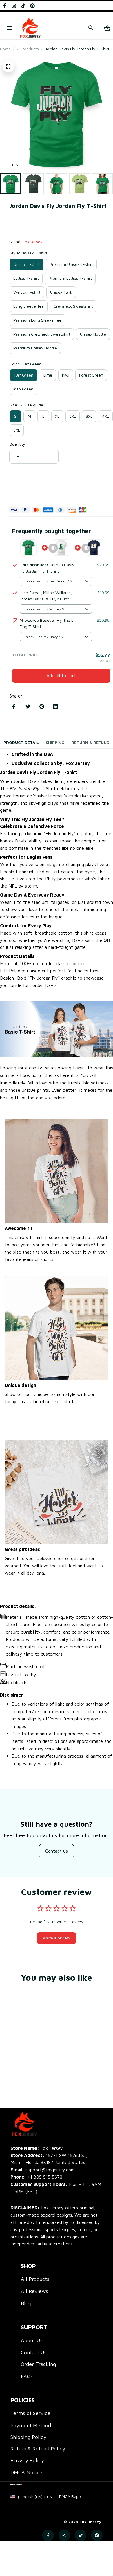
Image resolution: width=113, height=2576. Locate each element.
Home (5, 49)
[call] (45, 2177)
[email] (43, 2170)
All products (28, 49)
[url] (71, 2496)
